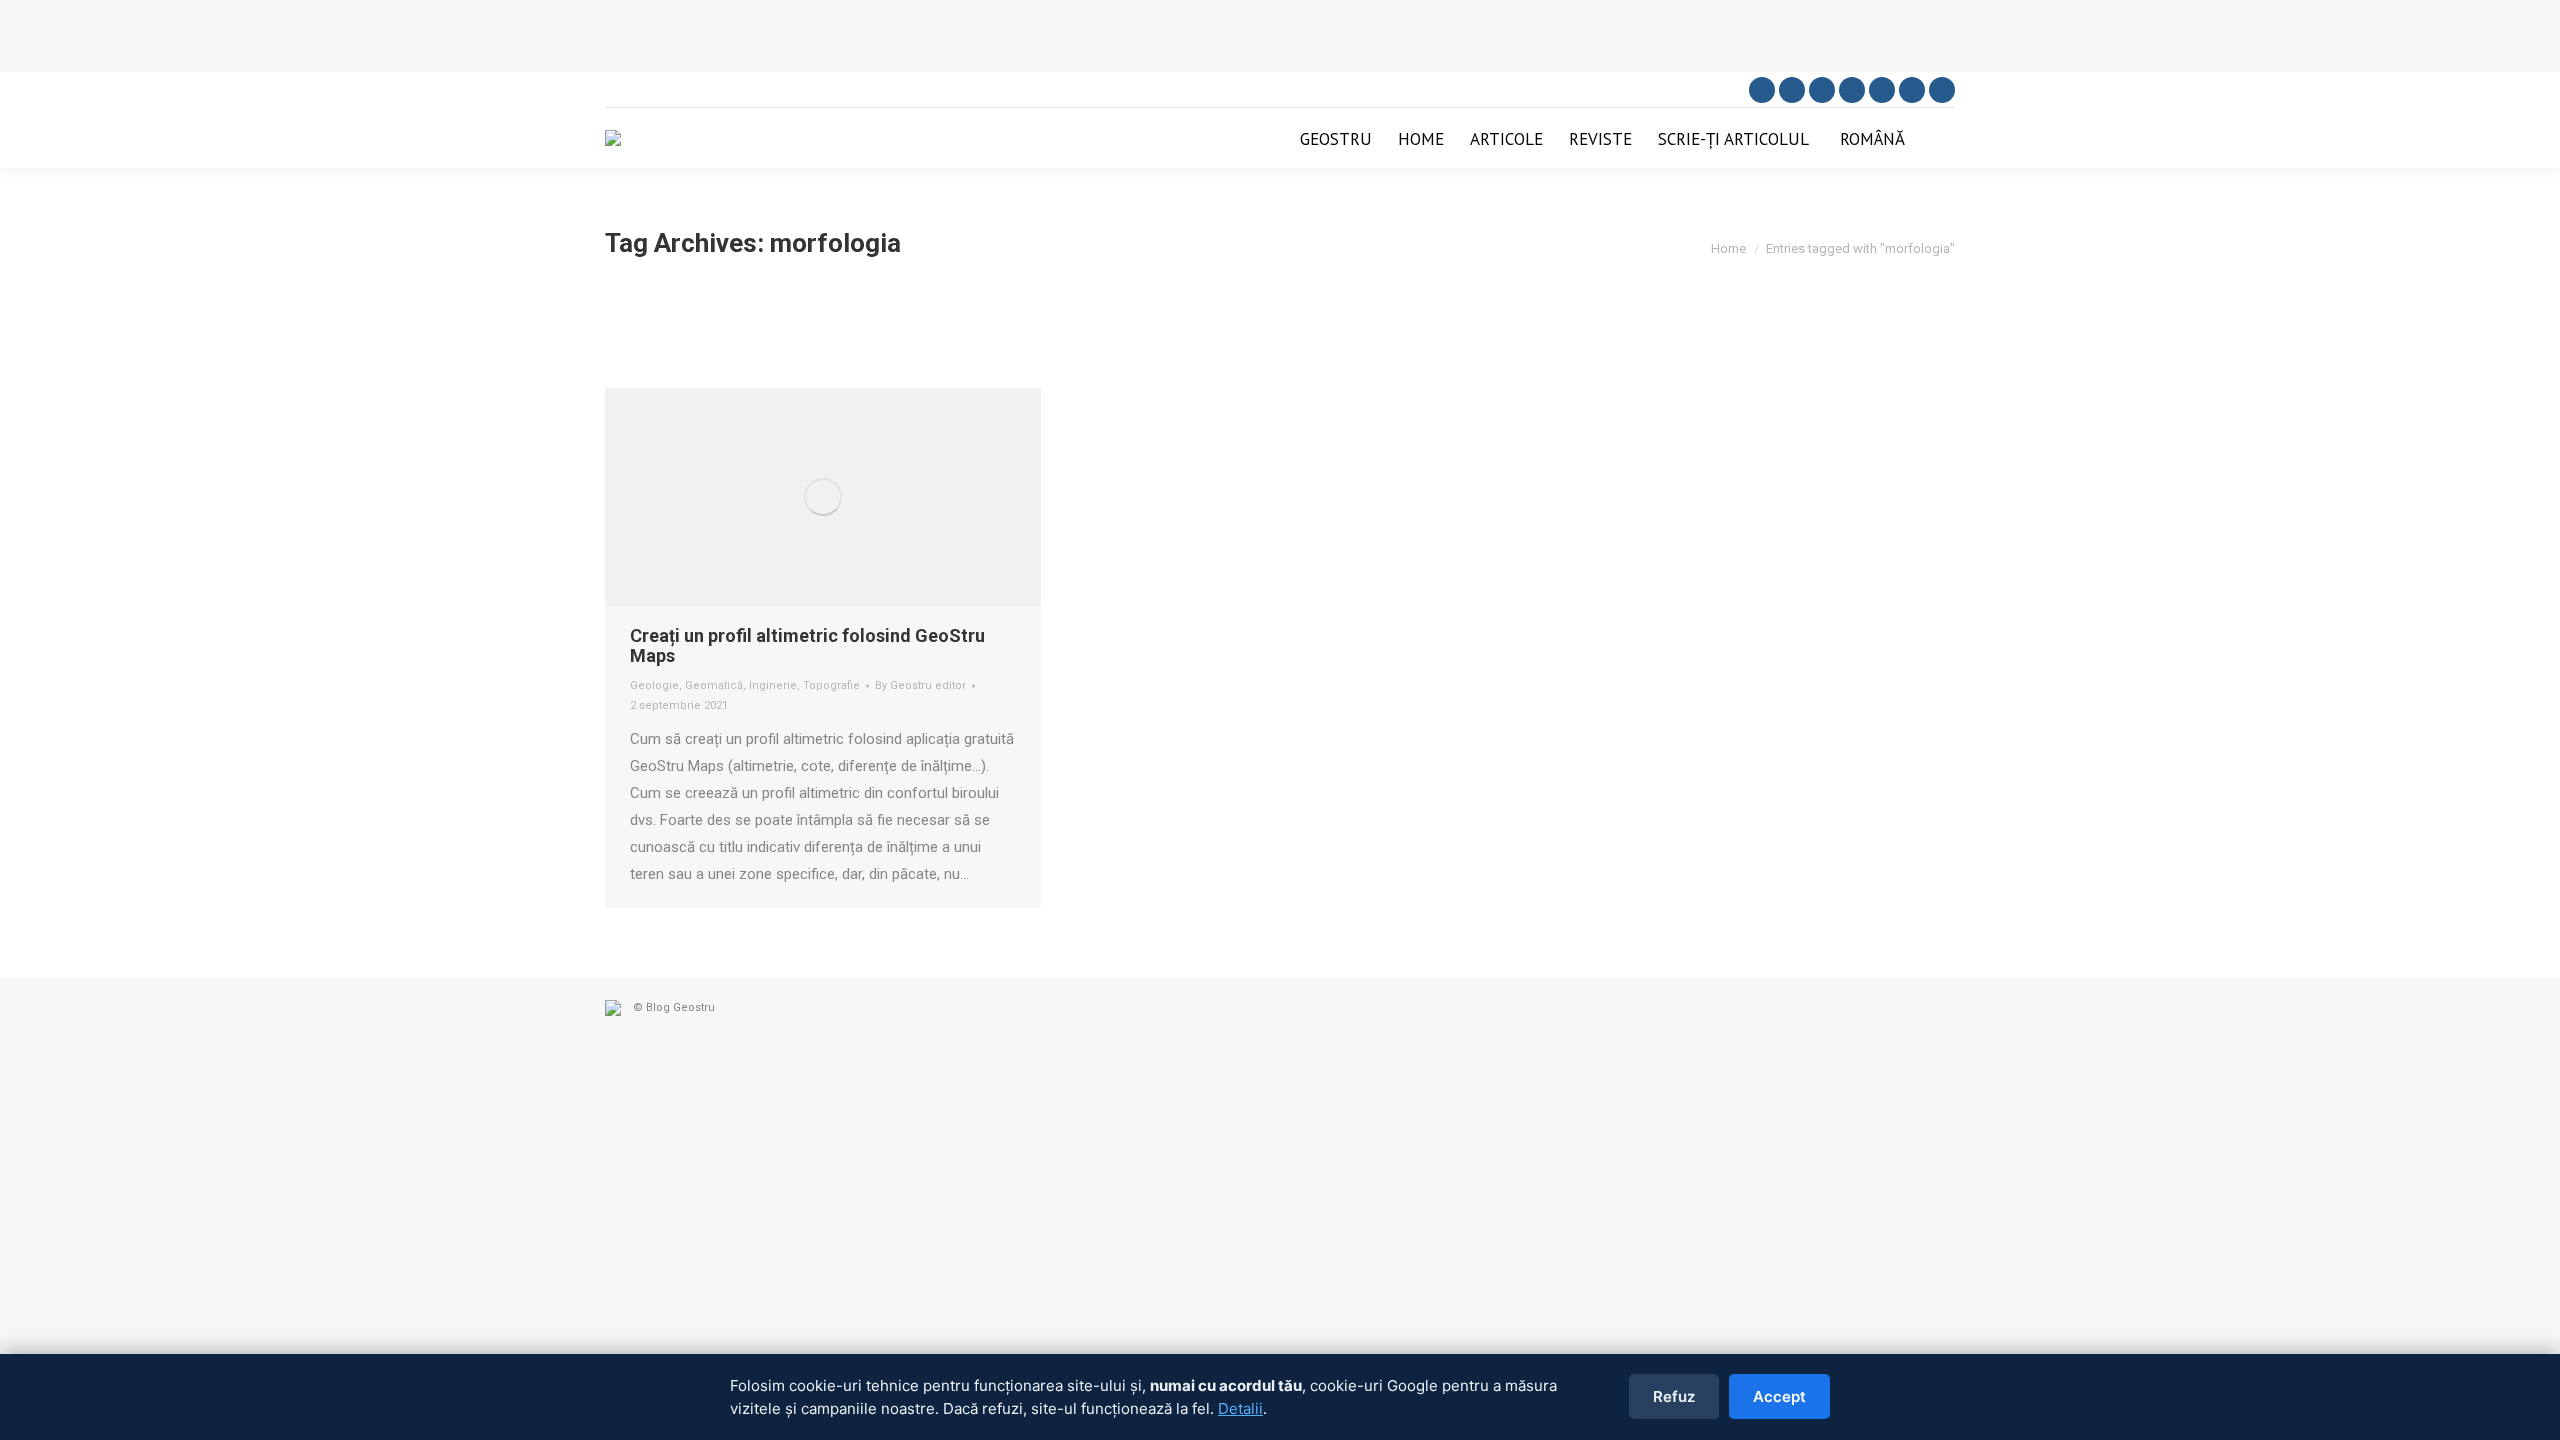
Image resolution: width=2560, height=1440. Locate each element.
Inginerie (773, 685)
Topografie (831, 685)
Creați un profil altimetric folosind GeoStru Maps (807, 645)
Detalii (1240, 1408)
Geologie (654, 685)
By (920, 685)
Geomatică (714, 685)
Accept (1779, 1396)
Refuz (1674, 1396)
